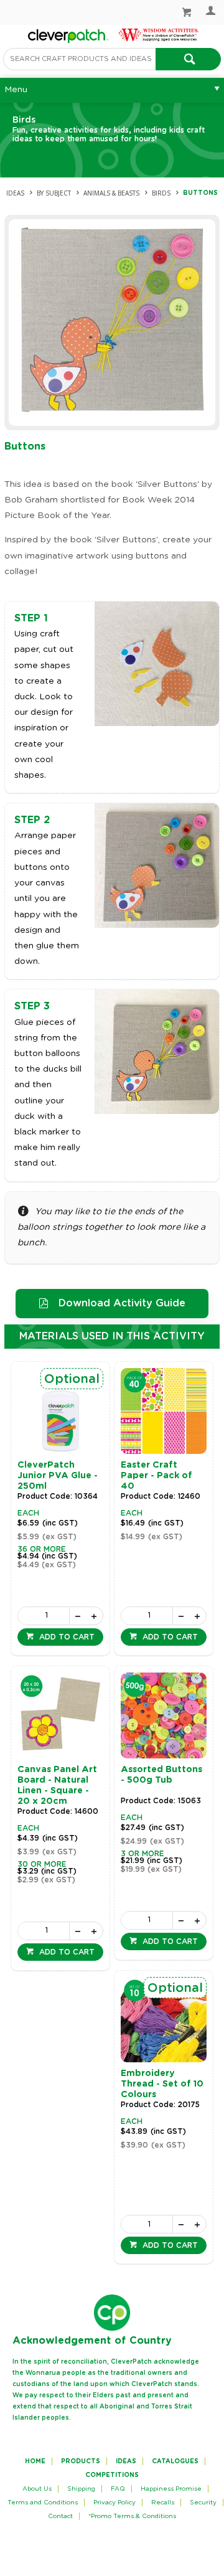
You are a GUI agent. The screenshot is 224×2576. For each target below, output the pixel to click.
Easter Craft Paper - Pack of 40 (156, 1476)
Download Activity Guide (122, 1303)
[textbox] (79, 59)
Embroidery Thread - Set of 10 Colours (162, 2084)
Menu (16, 90)
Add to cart (66, 1637)
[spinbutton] (43, 1616)
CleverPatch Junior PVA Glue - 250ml (58, 1476)
